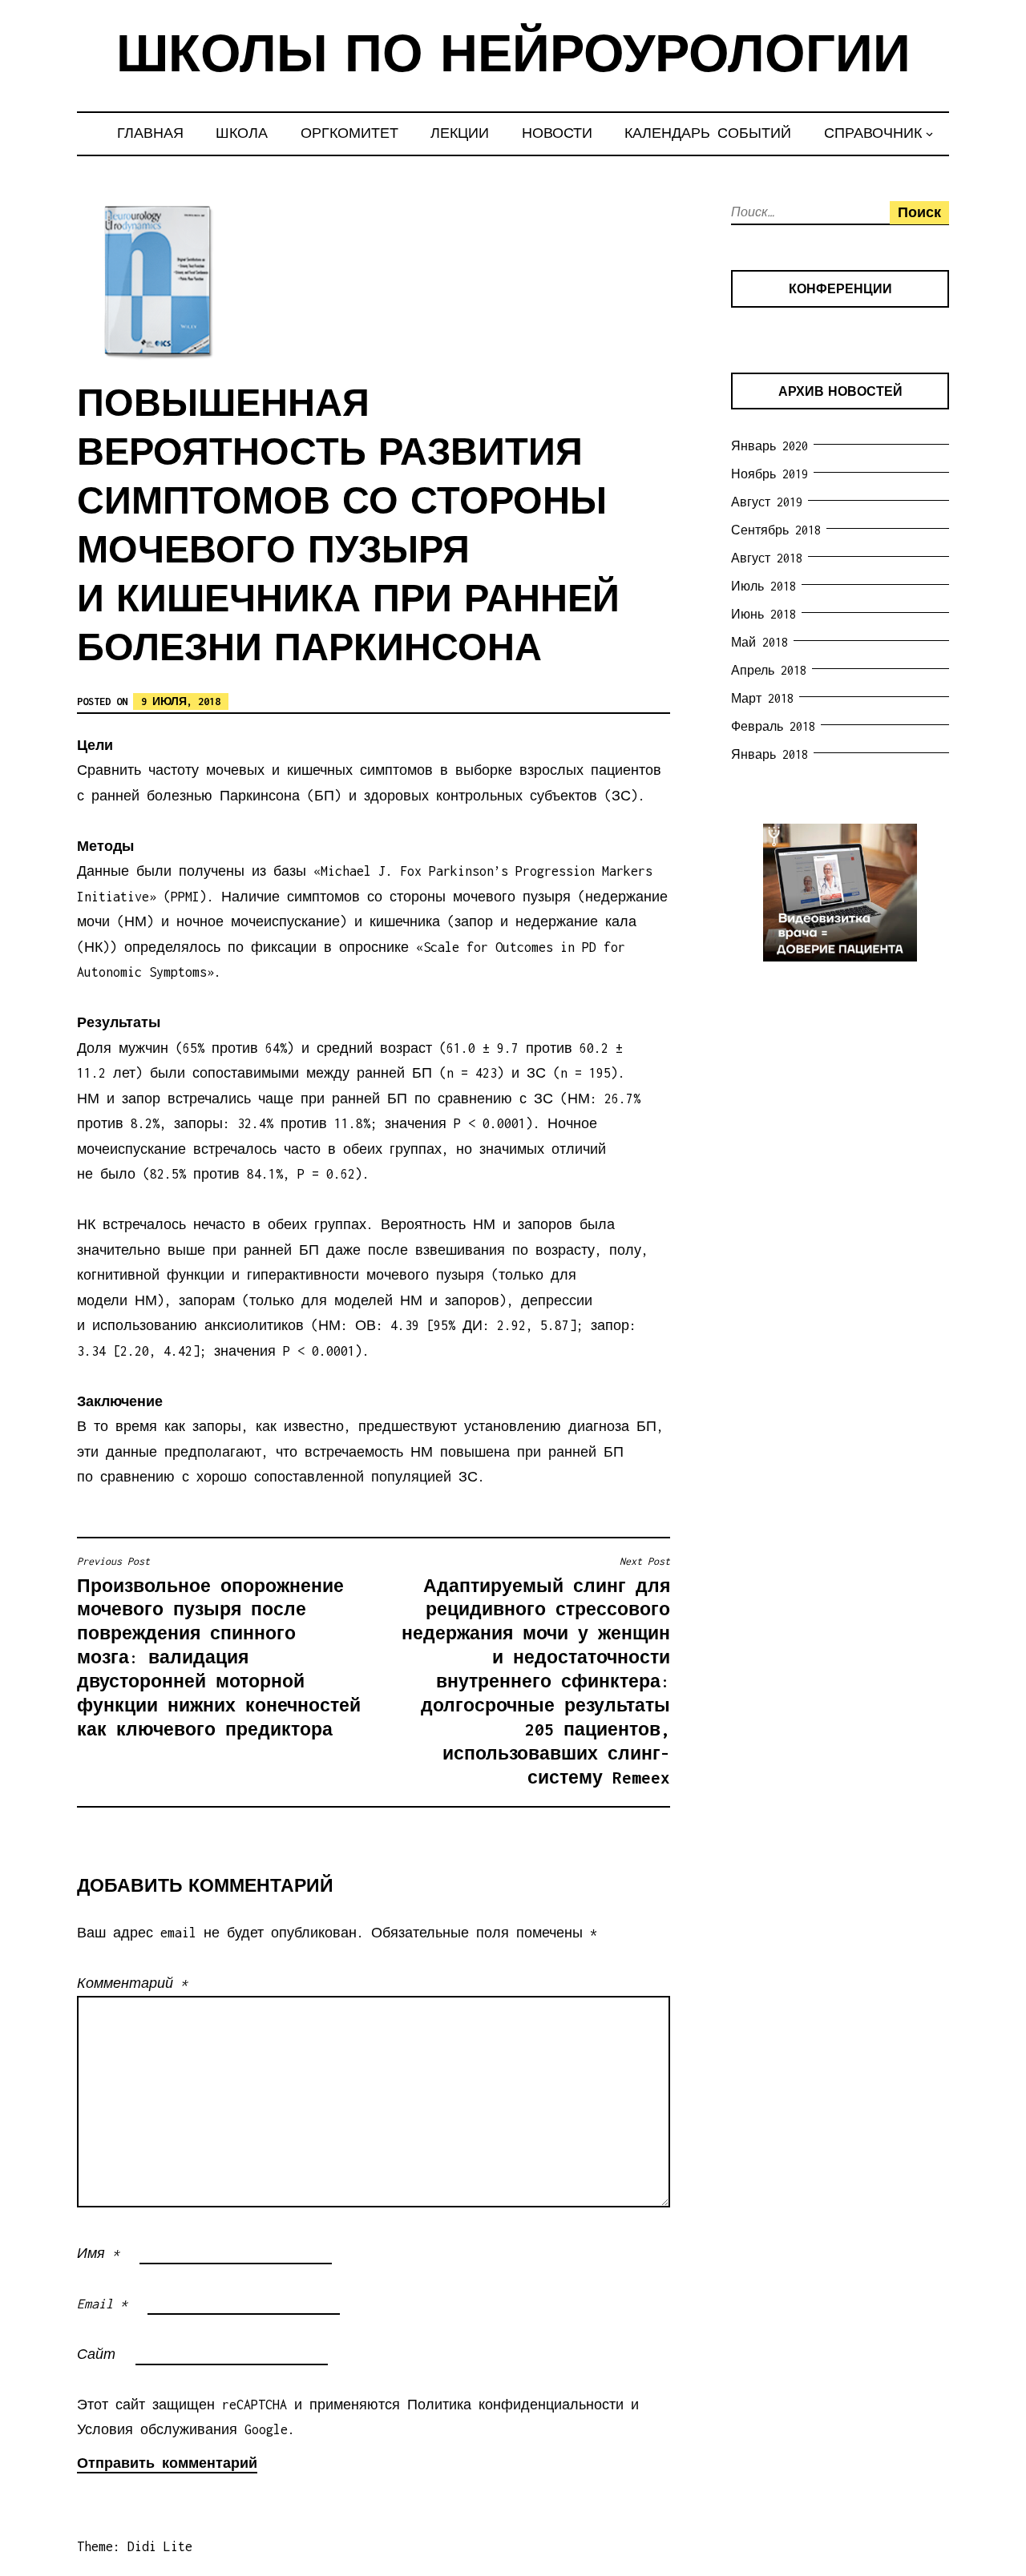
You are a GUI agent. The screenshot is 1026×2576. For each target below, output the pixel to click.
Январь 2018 (769, 754)
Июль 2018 (763, 586)
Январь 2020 (769, 446)
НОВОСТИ (557, 133)
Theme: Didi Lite (135, 2546)
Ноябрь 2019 (769, 474)
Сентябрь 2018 (776, 530)
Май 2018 (759, 642)
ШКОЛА (242, 133)
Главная (150, 133)
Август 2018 (767, 558)
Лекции (460, 133)
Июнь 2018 (763, 614)
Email (102, 2304)
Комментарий (132, 1983)
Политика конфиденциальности (515, 2405)
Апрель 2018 (769, 670)
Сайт (96, 2354)
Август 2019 (767, 502)
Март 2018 (762, 698)
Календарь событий (708, 133)
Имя (98, 2253)
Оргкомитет (349, 133)
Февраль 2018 (773, 726)
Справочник (873, 133)
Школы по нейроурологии (513, 58)
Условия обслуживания (157, 2429)
